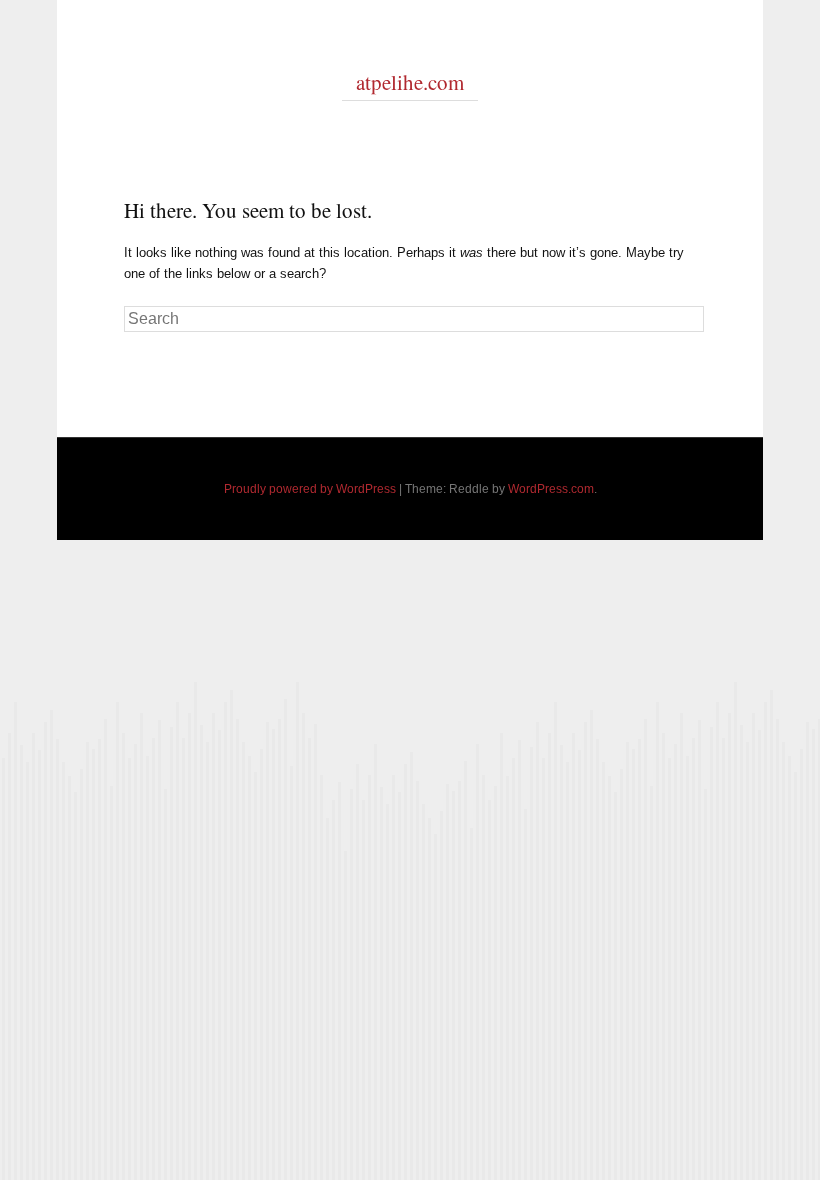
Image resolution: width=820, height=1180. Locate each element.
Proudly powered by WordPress (310, 489)
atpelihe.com (410, 82)
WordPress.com (551, 489)
